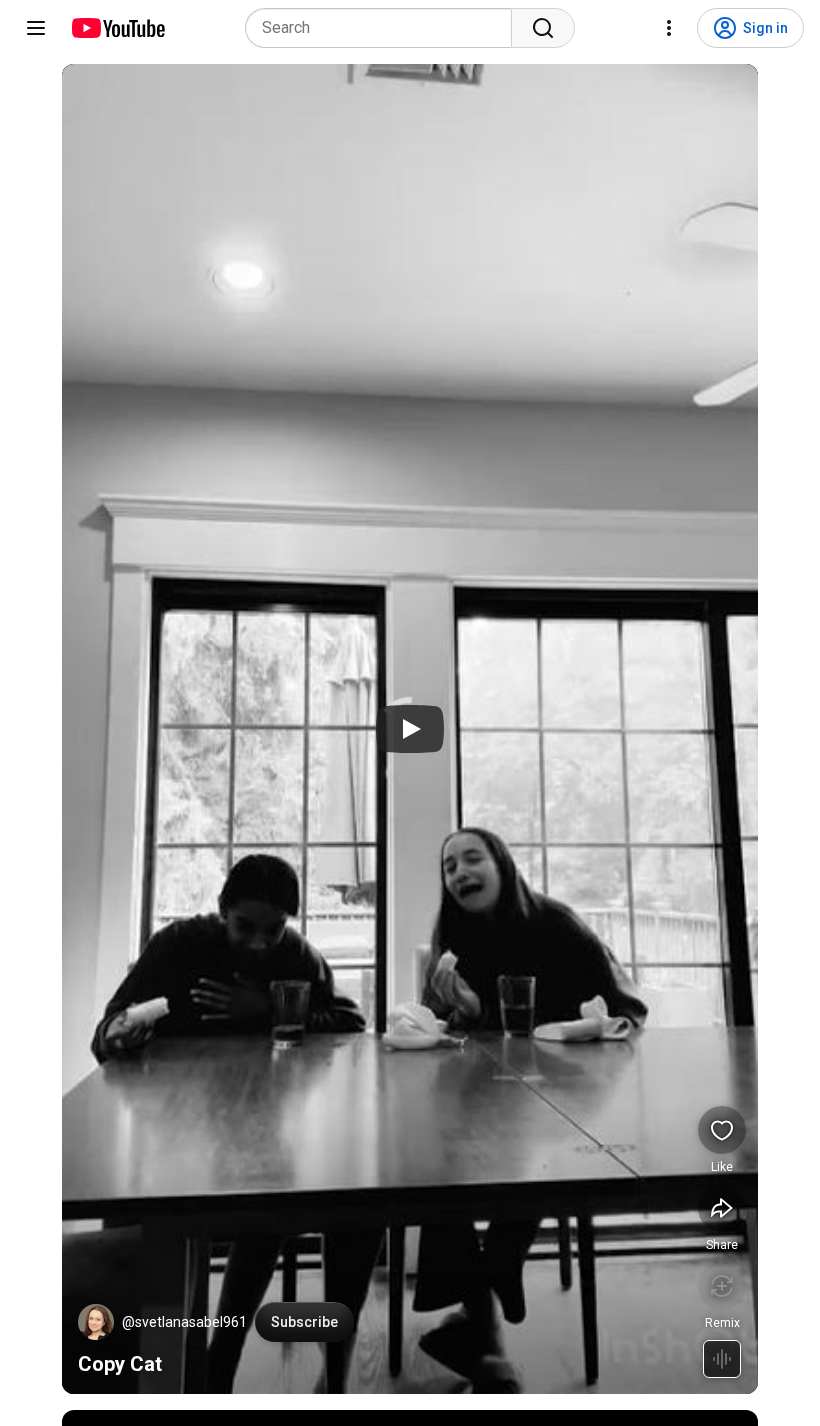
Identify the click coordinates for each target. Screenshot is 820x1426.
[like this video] (722, 1130)
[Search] (543, 28)
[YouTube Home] (117, 28)
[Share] (722, 1208)
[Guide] (36, 28)
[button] (96, 1322)
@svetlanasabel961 (184, 1322)
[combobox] (384, 28)
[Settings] (669, 28)
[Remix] (722, 1286)
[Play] (410, 729)
